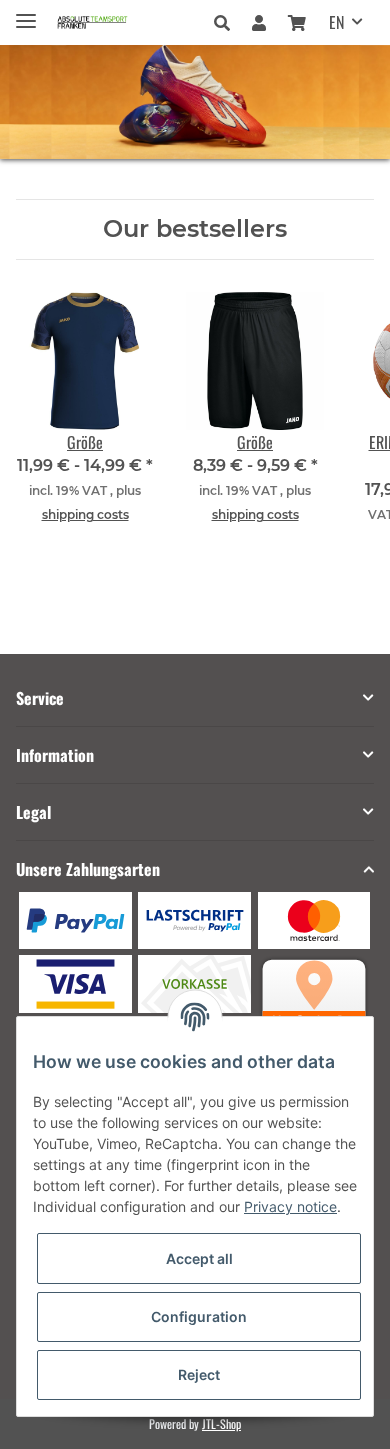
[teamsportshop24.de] (110, 22)
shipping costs (85, 514)
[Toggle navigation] (26, 12)
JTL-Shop (221, 1423)
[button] (227, 22)
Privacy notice (290, 1206)
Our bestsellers (195, 229)
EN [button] (336, 22)
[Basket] (297, 22)
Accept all (199, 1258)
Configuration (199, 1316)
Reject (199, 1374)
